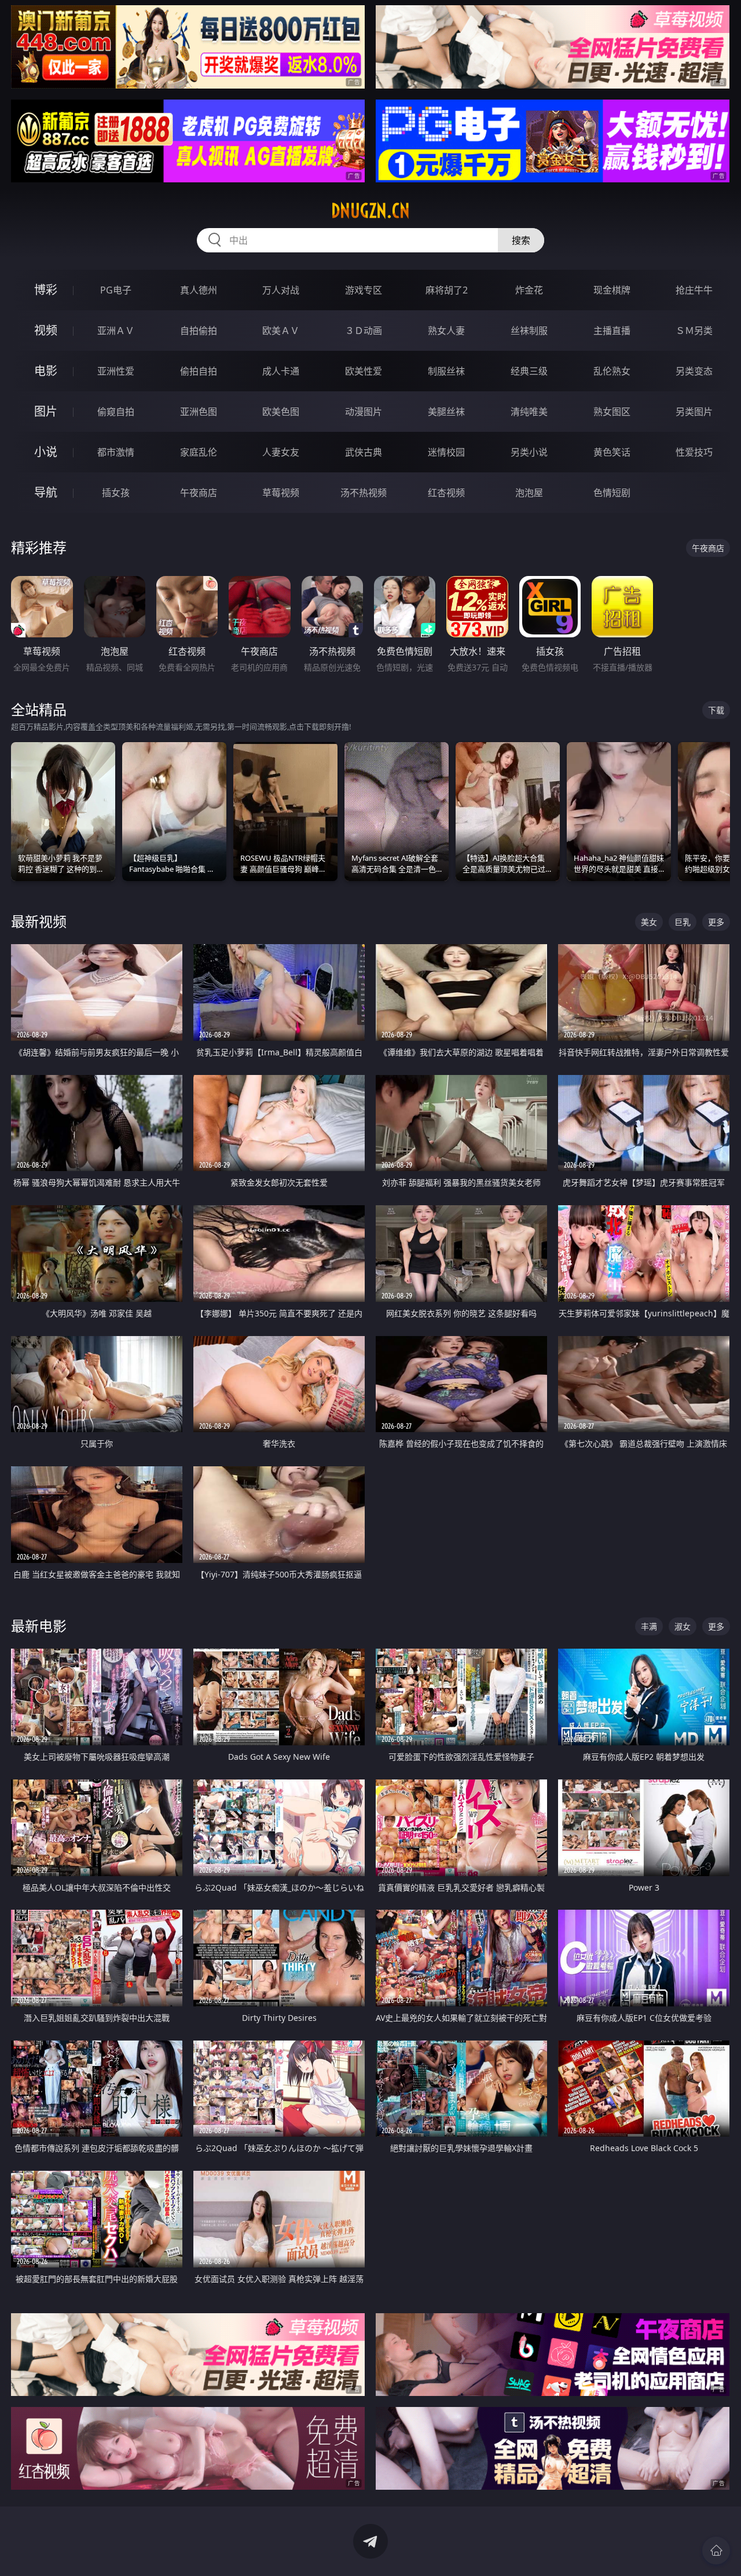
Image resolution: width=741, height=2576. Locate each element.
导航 (46, 492)
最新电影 (39, 1626)
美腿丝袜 (446, 412)
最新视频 (39, 921)
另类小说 (529, 452)
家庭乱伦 (199, 452)
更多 (716, 922)
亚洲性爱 (116, 371)
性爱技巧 (694, 452)
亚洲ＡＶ (116, 331)
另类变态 (694, 371)
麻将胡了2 (447, 290)
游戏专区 (364, 290)
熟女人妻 (446, 331)
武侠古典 (364, 452)
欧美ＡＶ (281, 331)
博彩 (46, 290)
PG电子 (116, 290)
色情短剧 (612, 493)
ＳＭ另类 (694, 331)
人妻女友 (281, 452)
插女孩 (116, 493)
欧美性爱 (364, 371)
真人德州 (199, 290)
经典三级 (529, 371)
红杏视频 (446, 493)
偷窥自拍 (116, 412)
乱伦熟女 (612, 371)
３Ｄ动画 (364, 331)
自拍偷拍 (199, 331)
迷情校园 (446, 452)
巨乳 (683, 922)
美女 (649, 922)
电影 (46, 371)
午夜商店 (199, 493)
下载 (716, 710)
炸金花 (529, 290)
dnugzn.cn (370, 211)
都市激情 (116, 452)
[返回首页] (716, 2551)
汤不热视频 (364, 493)
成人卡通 (281, 371)
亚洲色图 (199, 412)
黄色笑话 (612, 452)
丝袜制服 (529, 331)
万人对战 (281, 290)
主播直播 (612, 331)
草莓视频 (281, 493)
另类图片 (694, 412)
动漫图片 (364, 412)
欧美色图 (281, 412)
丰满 (649, 1626)
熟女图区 (612, 412)
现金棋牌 (612, 290)
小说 (46, 452)
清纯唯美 (529, 412)
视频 (46, 330)
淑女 (683, 1626)
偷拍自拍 (199, 371)
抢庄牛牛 (694, 290)
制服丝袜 (446, 371)
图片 (46, 411)
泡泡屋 (529, 493)
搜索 (521, 240)
